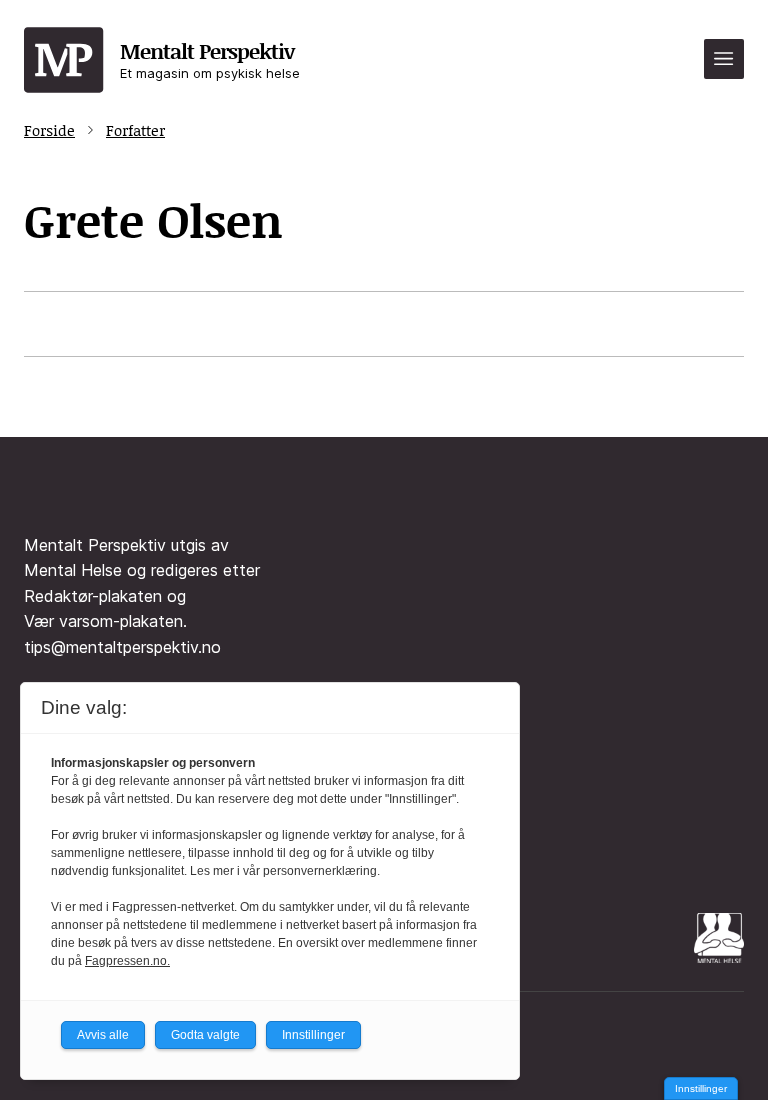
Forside (49, 130)
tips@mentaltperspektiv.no (122, 647)
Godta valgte (205, 1035)
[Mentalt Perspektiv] (64, 61)
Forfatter (135, 130)
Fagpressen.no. (127, 961)
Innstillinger (701, 1088)
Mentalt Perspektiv (210, 58)
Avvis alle (103, 1035)
